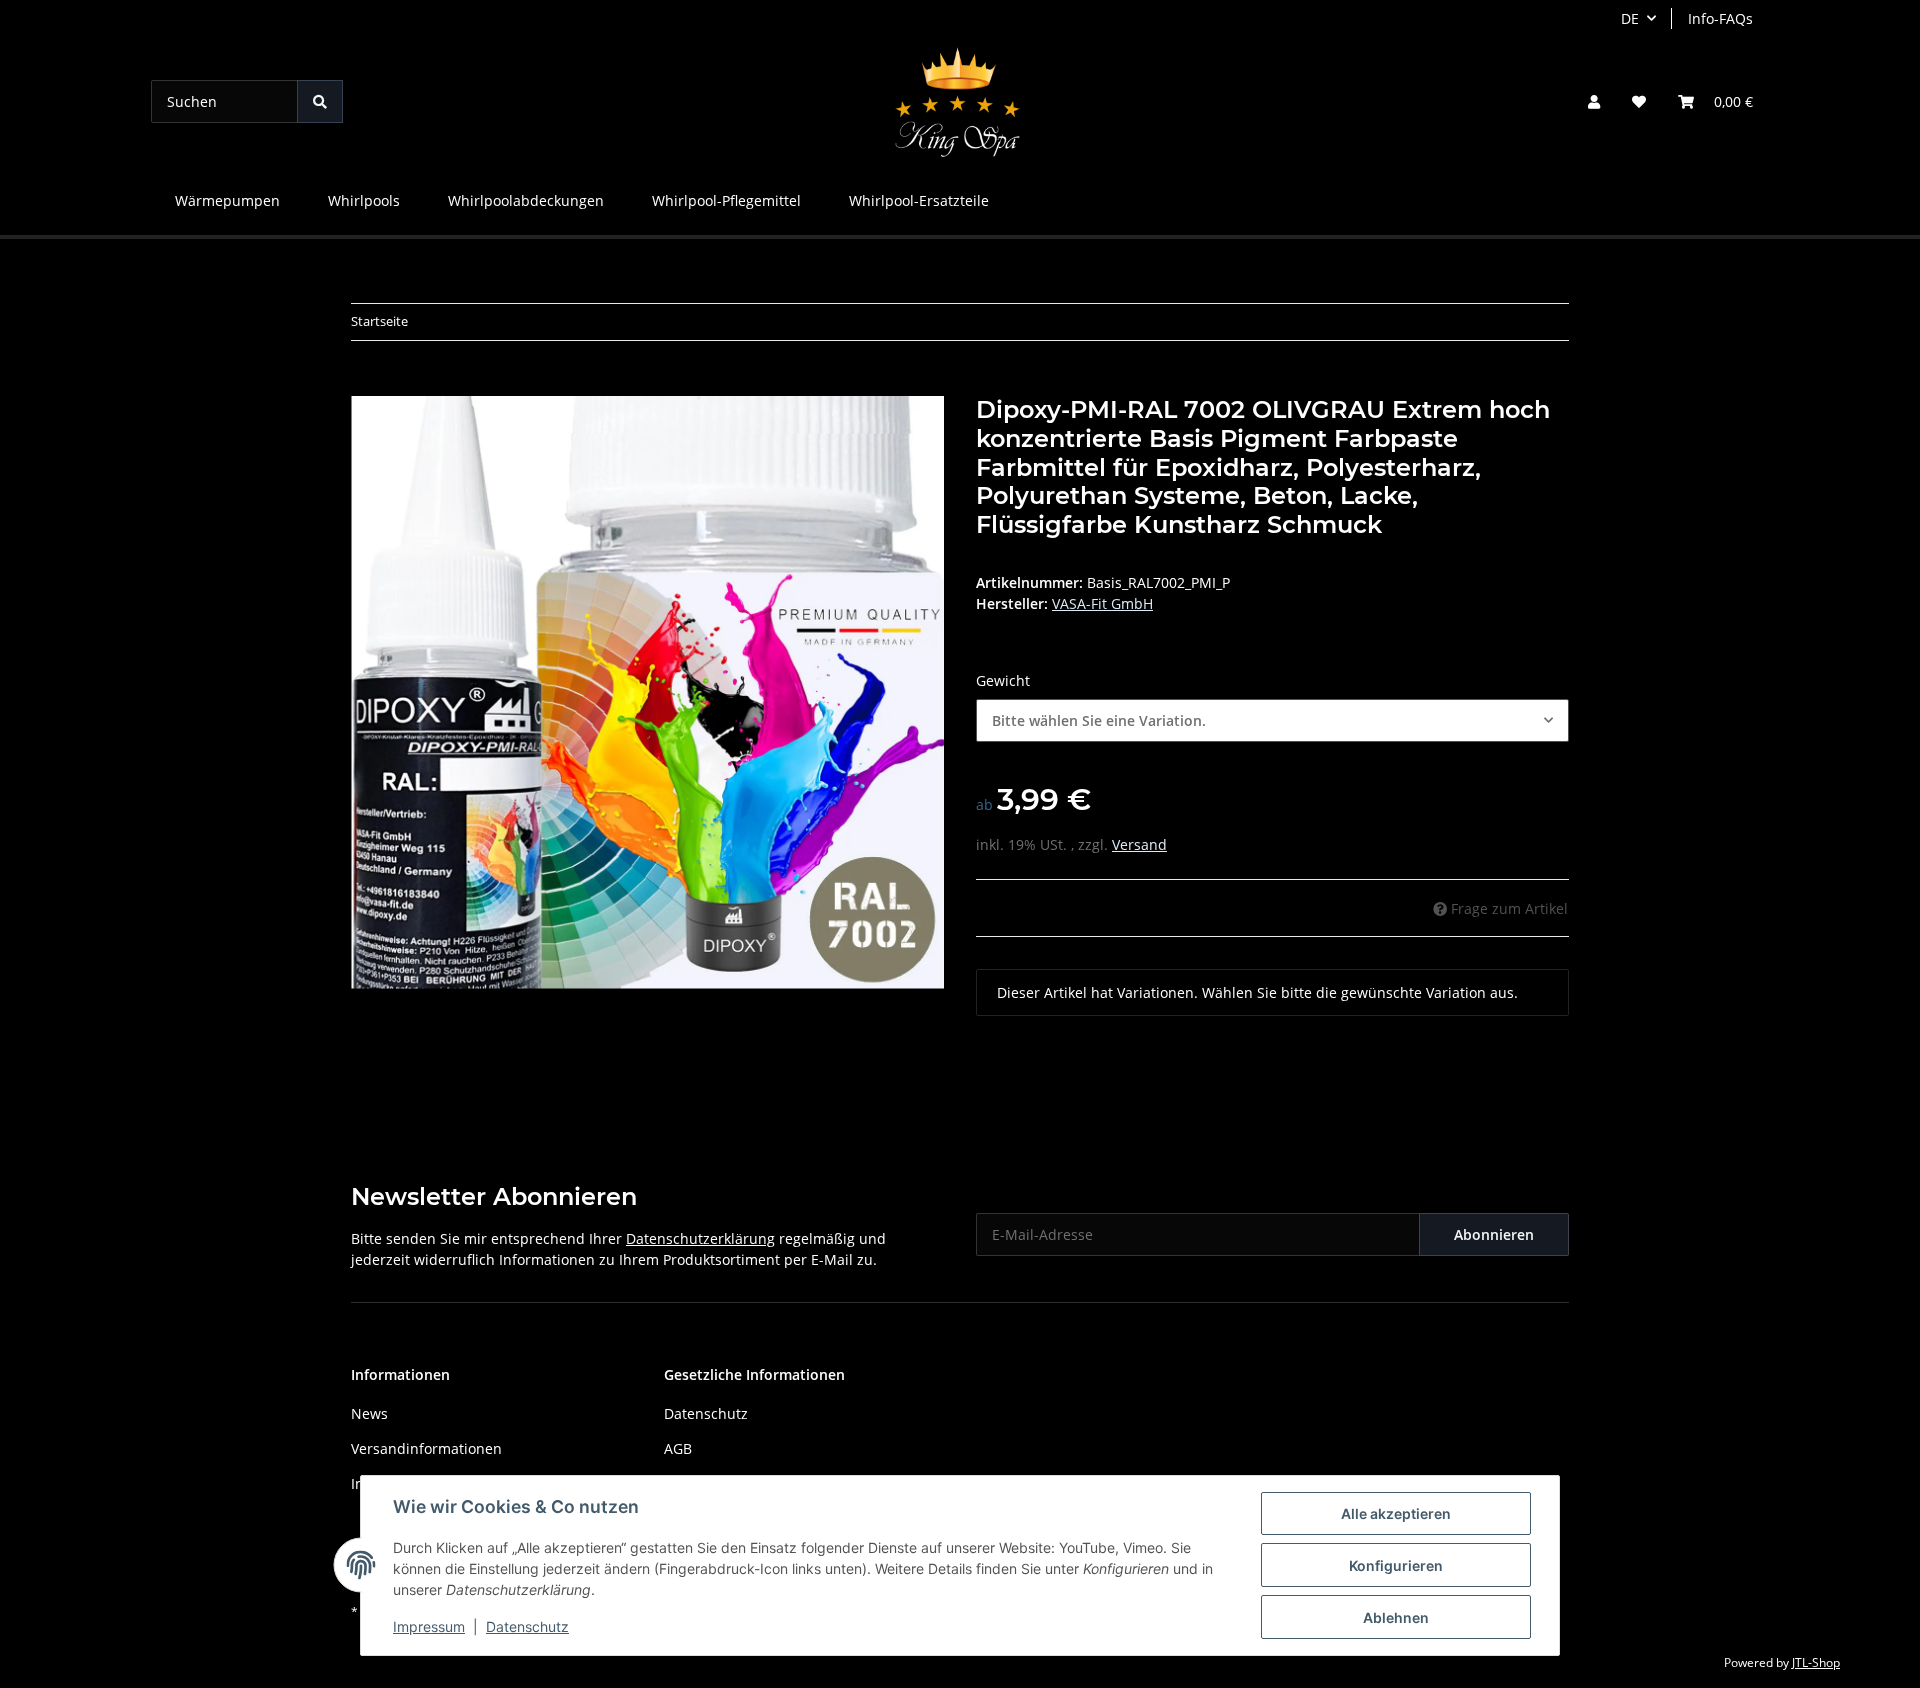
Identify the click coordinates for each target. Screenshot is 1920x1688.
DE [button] (1630, 18)
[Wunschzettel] (1639, 101)
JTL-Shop (1816, 1662)
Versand (1139, 844)
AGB (678, 1448)
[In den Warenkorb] (367, 385)
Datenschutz (527, 1626)
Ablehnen (1396, 1617)
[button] (1594, 101)
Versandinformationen (426, 1448)
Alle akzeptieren (1396, 1513)
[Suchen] (320, 101)
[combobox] (1272, 720)
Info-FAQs (1720, 18)
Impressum (429, 1626)
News (369, 1413)
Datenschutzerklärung (700, 1238)
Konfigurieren (1396, 1565)
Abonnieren (1494, 1234)
